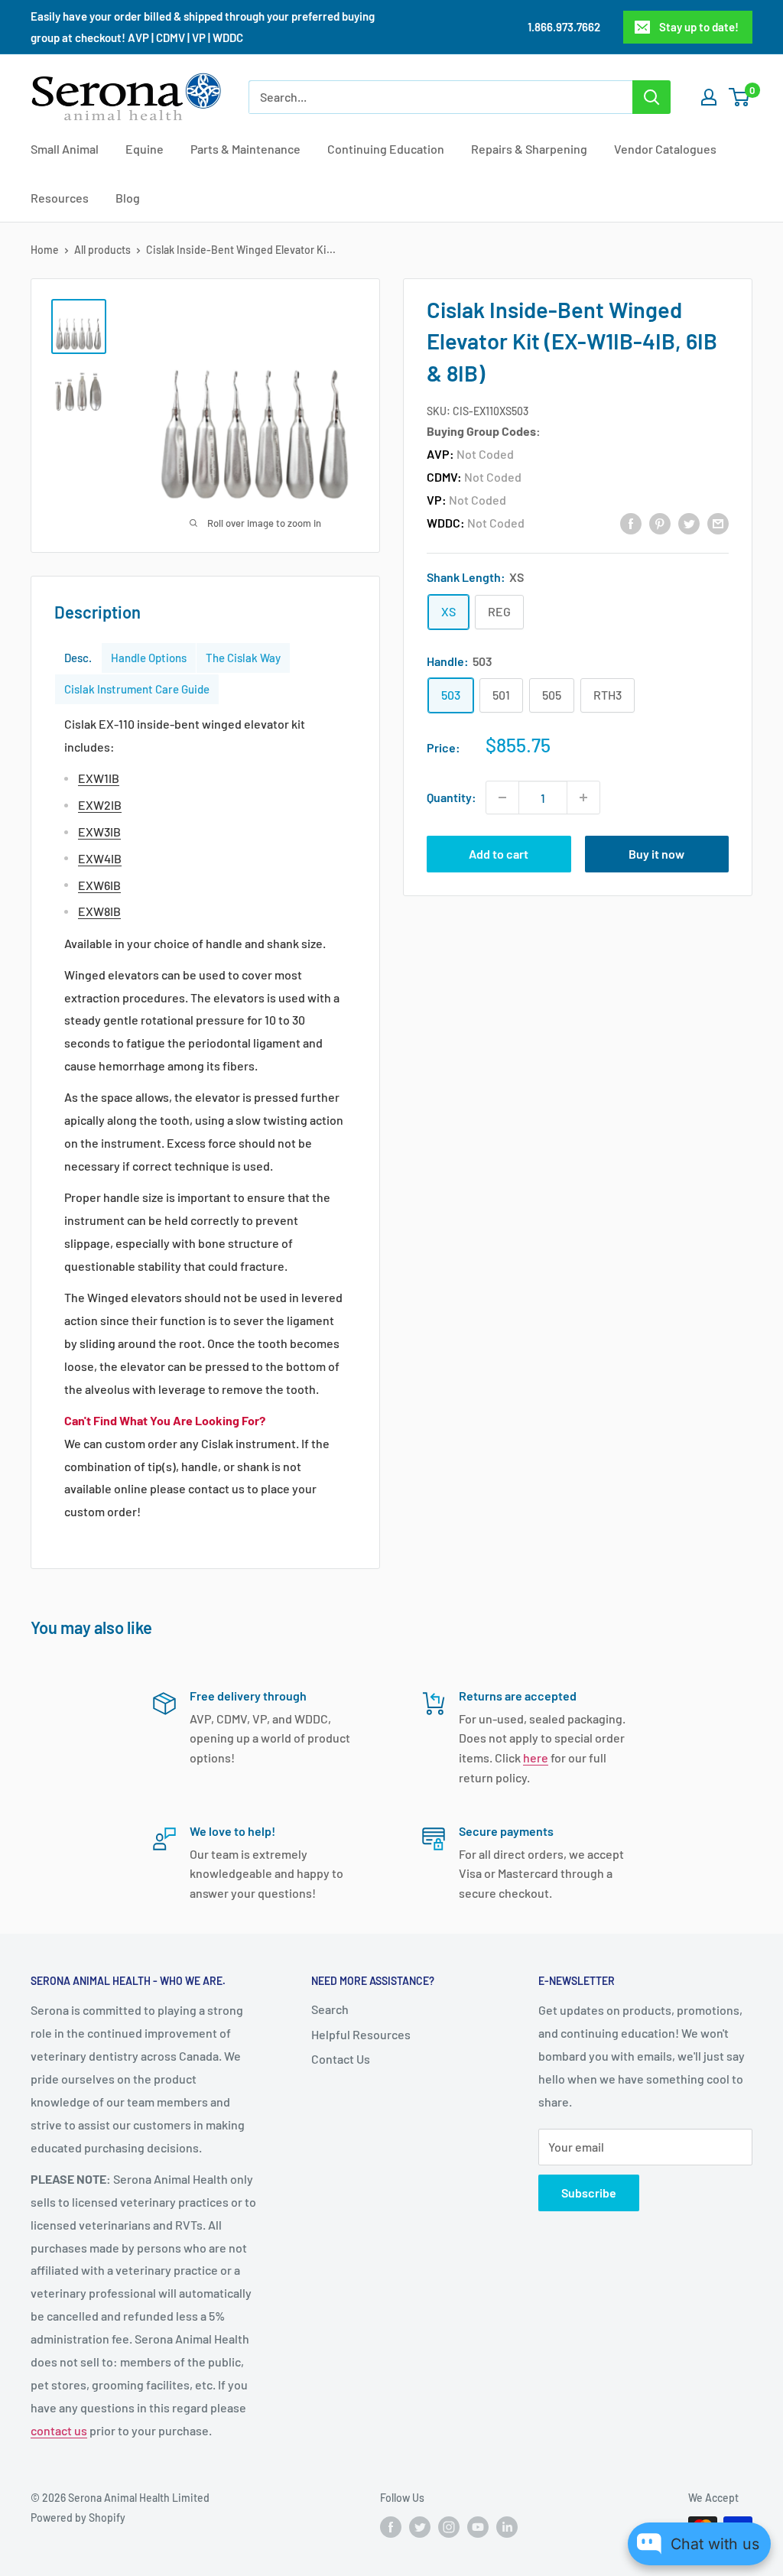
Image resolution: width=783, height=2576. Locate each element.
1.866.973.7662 (564, 27)
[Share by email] (718, 523)
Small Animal (65, 149)
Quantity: (452, 797)
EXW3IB (99, 832)
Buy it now (656, 854)
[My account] (709, 97)
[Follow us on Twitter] (420, 2527)
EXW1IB (99, 778)
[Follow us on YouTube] (478, 2527)
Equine (145, 149)
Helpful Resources (361, 2034)
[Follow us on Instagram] (449, 2527)
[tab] (78, 658)
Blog (128, 198)
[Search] (651, 97)
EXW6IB (99, 885)
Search (330, 2009)
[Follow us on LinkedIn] (507, 2527)
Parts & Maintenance (245, 149)
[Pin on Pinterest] (660, 523)
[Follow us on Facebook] (391, 2527)
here (536, 1757)
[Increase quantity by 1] (583, 797)
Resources (60, 198)
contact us (59, 2430)
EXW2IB (100, 805)
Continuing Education (386, 149)
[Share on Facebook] (631, 523)
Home (45, 250)
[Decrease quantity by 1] (502, 797)
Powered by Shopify (78, 2518)
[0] (740, 97)
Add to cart (499, 854)
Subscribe (589, 2193)
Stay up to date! (699, 27)
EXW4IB (100, 858)
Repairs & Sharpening (529, 149)
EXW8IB (99, 911)
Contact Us (341, 2059)
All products (102, 250)
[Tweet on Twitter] (689, 523)
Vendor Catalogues (665, 149)
